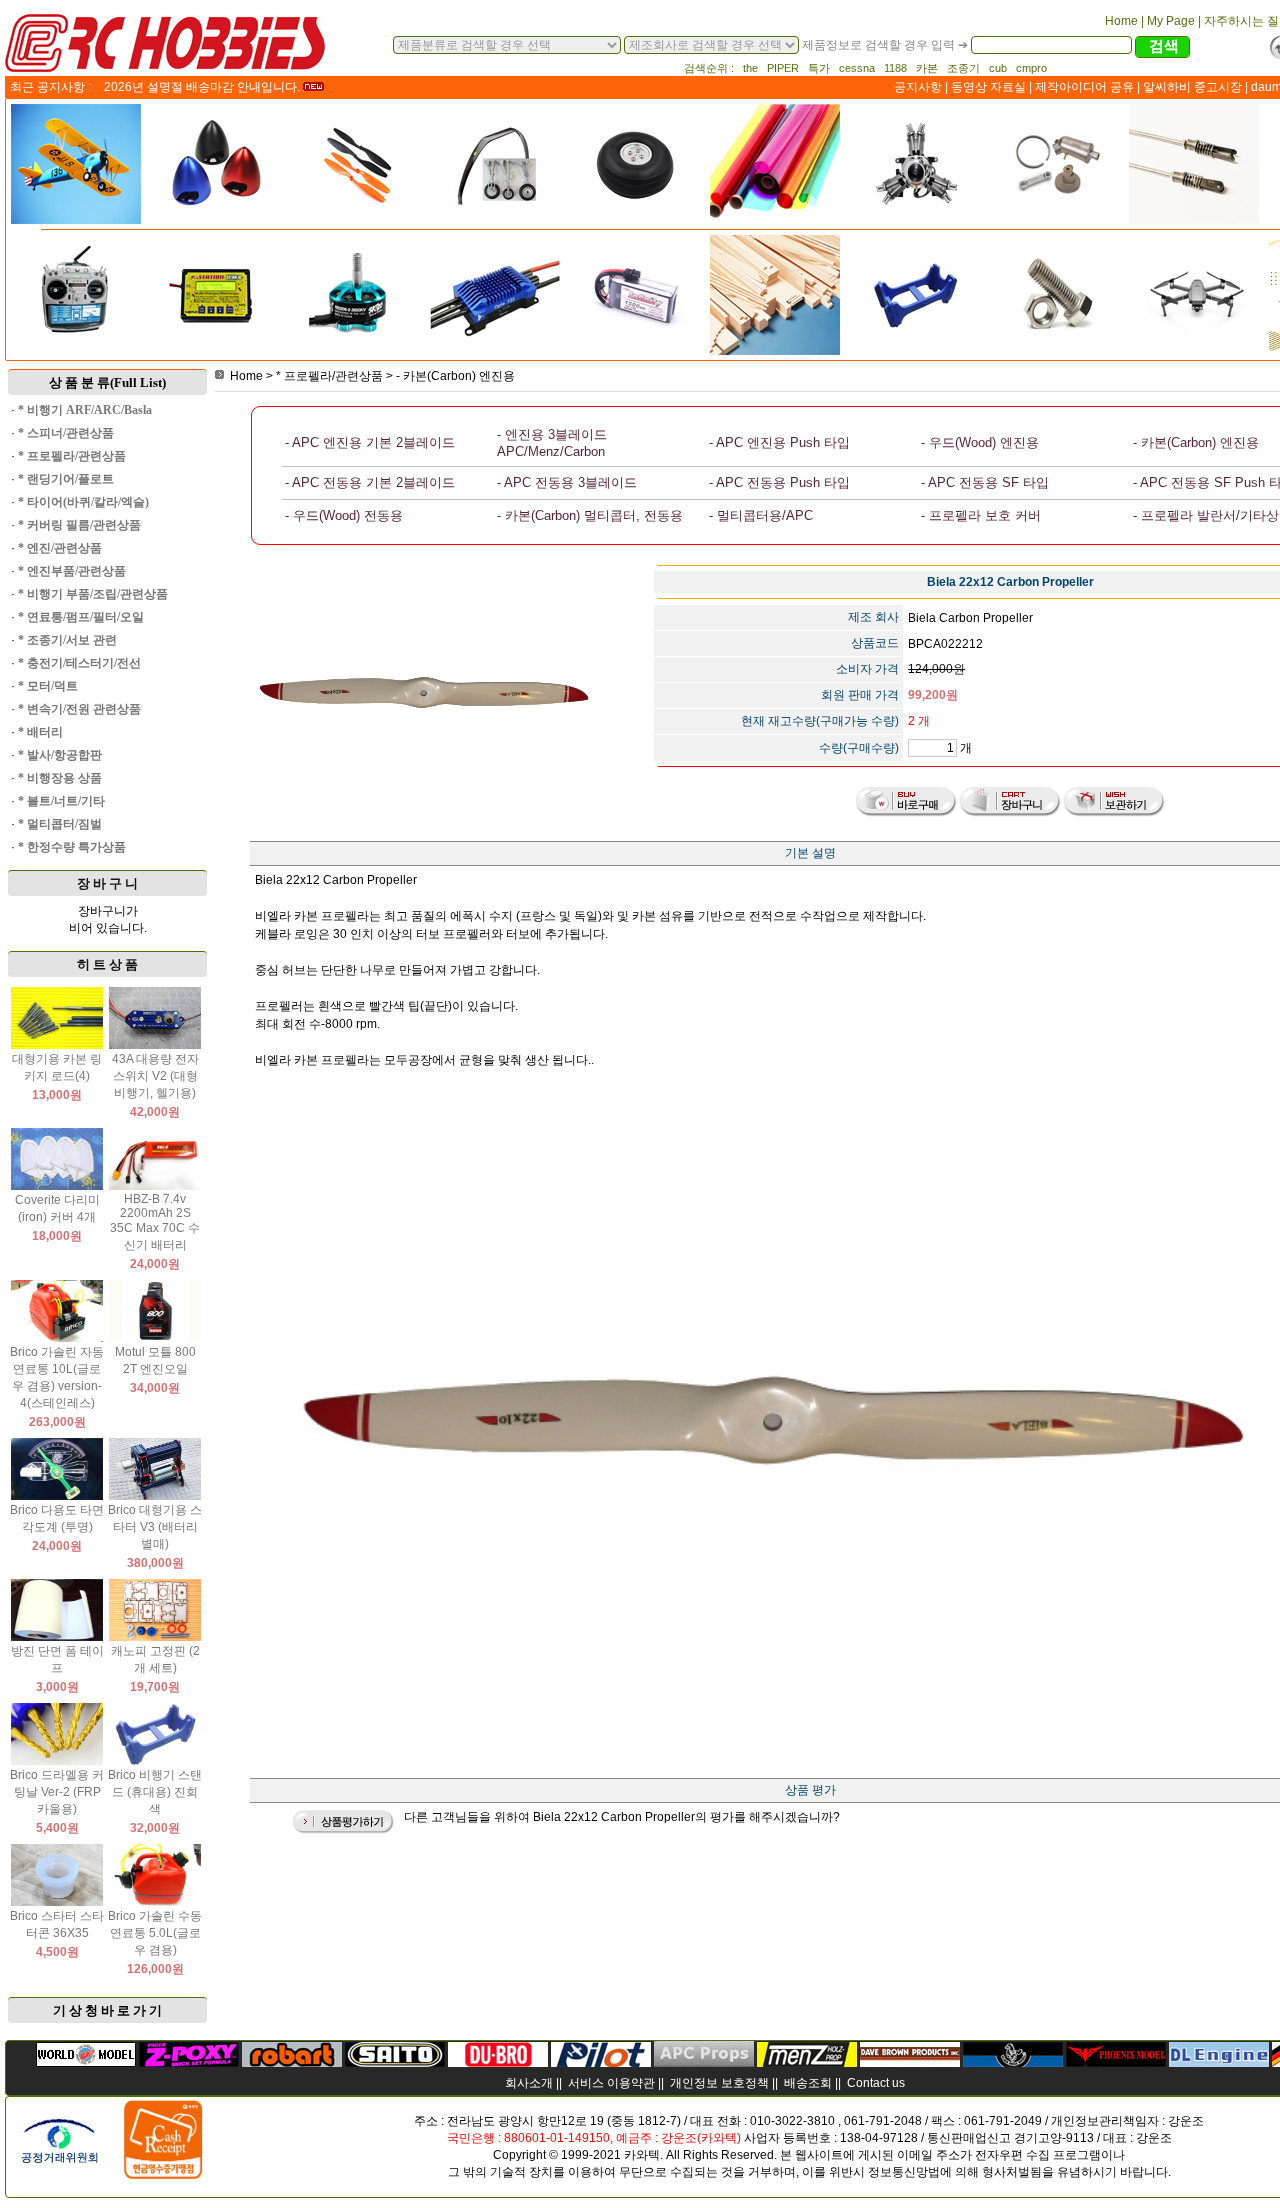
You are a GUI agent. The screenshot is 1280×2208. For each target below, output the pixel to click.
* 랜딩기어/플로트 (66, 479)
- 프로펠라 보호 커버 (981, 515)
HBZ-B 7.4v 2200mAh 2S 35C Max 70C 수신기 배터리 (155, 1222)
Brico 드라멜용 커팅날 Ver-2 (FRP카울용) (57, 1792)
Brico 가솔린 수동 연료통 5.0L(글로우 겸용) (155, 1933)
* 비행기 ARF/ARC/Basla (85, 410)
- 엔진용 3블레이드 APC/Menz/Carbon (552, 443)
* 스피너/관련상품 (66, 433)
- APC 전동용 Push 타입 (779, 482)
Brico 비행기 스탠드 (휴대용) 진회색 (155, 1792)
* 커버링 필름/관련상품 (79, 525)
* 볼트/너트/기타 (61, 801)
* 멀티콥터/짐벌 (60, 824)
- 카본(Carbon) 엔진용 (455, 376)
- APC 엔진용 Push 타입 (779, 442)
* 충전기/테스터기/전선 (79, 663)
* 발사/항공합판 (60, 755)
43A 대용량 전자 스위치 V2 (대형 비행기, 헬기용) (155, 1076)
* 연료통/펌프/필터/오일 (81, 617)
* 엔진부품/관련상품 (72, 571)
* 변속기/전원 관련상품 (79, 709)
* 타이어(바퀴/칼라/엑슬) (83, 502)
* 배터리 (40, 732)
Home (246, 376)
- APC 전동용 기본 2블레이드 (370, 482)
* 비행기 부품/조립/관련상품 (93, 594)
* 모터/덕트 (48, 686)
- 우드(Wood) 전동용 (344, 515)
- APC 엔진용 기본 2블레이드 (370, 442)
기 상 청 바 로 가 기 (107, 2010)
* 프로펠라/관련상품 (72, 456)
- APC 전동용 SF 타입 (985, 482)
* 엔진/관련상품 (60, 548)
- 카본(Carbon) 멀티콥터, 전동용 (590, 515)
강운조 (1186, 2121)
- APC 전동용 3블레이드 (567, 482)
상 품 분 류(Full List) (107, 382)
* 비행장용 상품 (60, 778)
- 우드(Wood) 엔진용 (980, 442)
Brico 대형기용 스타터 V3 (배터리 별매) (155, 1527)
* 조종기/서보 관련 (67, 640)
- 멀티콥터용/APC (761, 515)
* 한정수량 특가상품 (72, 847)
